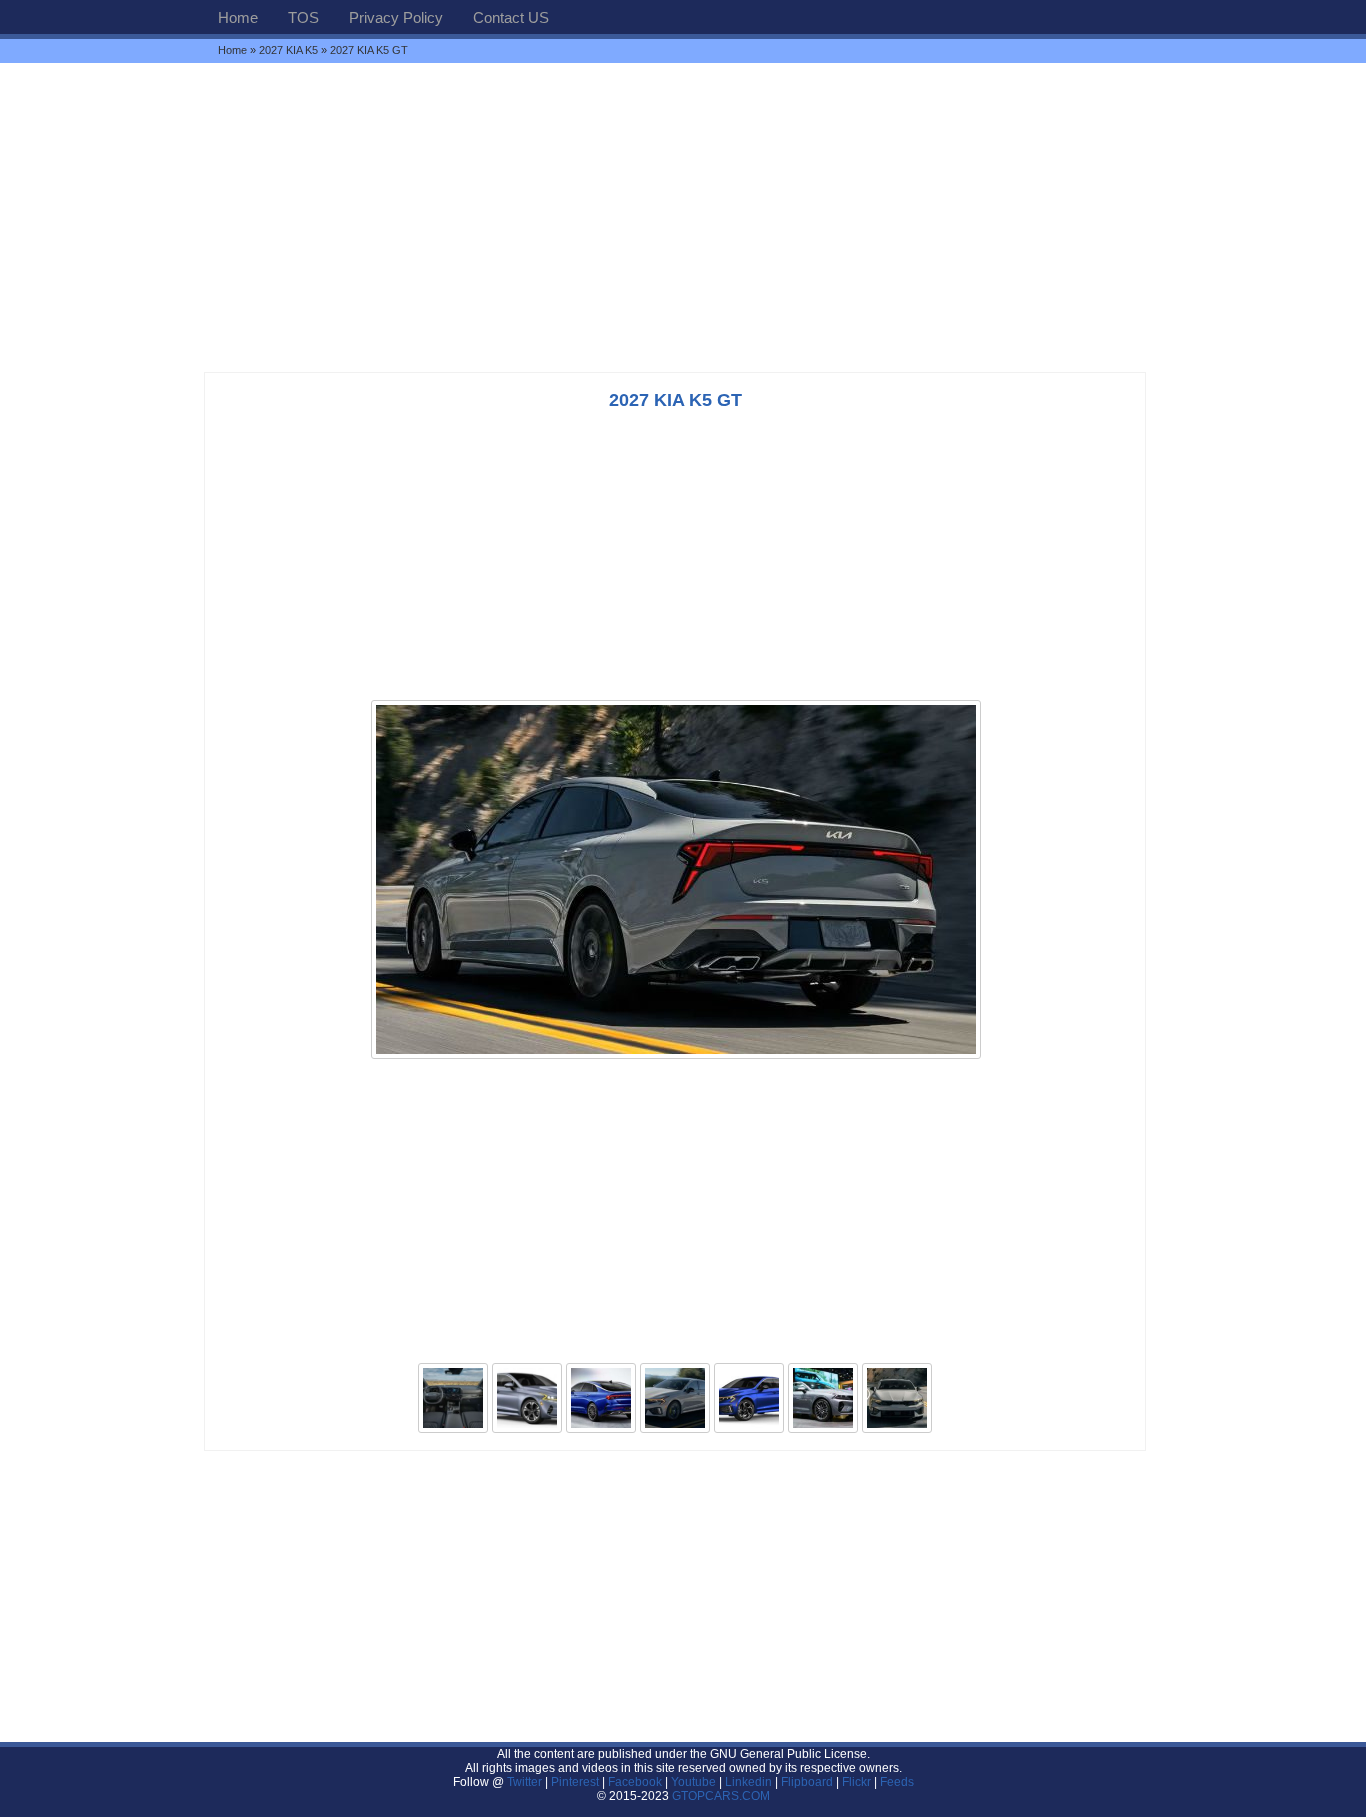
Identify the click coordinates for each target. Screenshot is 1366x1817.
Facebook (635, 1782)
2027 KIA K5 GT (675, 400)
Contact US (511, 17)
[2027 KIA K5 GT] (676, 1057)
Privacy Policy (396, 17)
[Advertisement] (683, 217)
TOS (303, 17)
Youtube (693, 1782)
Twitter (526, 1782)
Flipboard (807, 1782)
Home (238, 17)
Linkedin (748, 1782)
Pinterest (575, 1782)
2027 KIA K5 (288, 50)
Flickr (856, 1782)
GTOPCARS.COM (721, 1796)
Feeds (897, 1782)
